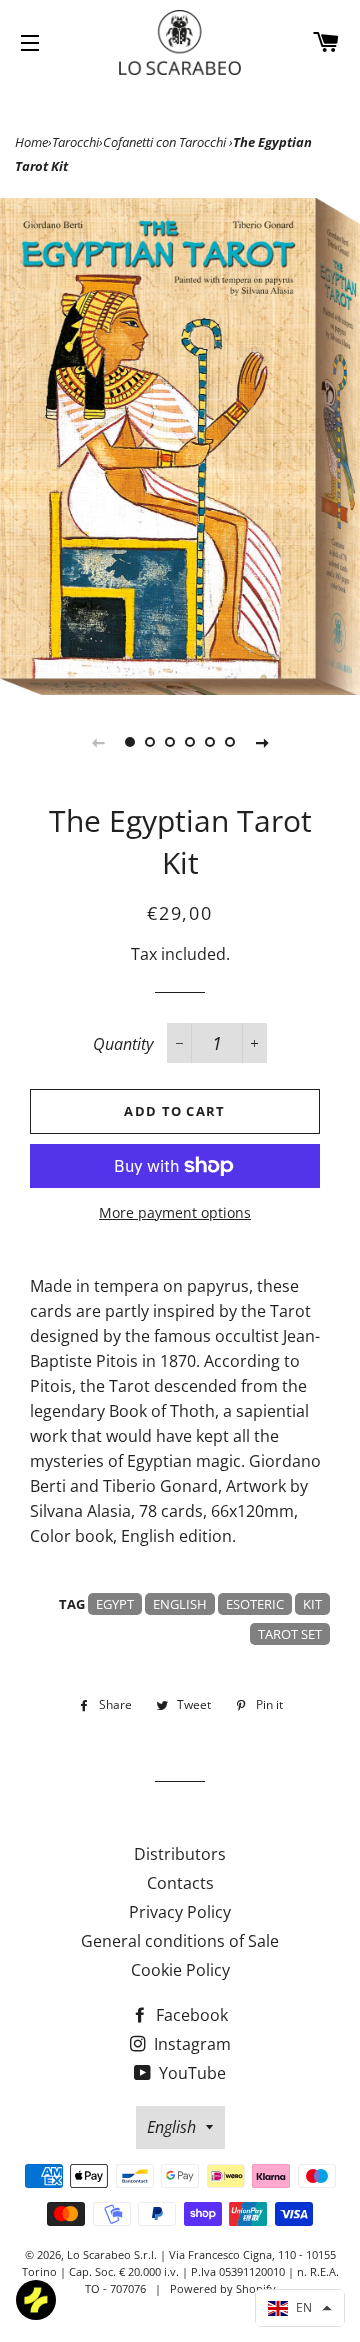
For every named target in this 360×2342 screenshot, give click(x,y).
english (180, 1604)
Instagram (190, 2044)
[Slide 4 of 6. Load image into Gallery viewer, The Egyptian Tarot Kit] (190, 742)
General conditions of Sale (180, 1941)
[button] (300, 2308)
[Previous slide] (98, 742)
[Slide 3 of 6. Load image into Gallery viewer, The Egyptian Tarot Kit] (170, 742)
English (171, 2127)
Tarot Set (290, 1634)
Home (31, 142)
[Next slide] (262, 742)
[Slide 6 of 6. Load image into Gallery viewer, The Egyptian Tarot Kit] (230, 742)
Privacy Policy (180, 1912)
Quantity (123, 1044)
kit (312, 1604)
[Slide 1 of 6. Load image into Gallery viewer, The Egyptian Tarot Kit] (130, 742)
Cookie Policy (180, 1970)
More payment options (175, 1212)
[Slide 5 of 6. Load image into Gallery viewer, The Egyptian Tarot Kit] (210, 742)
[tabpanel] (180, 446)
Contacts (180, 1883)
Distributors (180, 1854)
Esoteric (255, 1604)
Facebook (190, 2015)
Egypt (115, 1604)
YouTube (190, 2073)
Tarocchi (75, 142)
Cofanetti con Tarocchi (166, 142)
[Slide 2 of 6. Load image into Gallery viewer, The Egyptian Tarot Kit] (150, 742)
